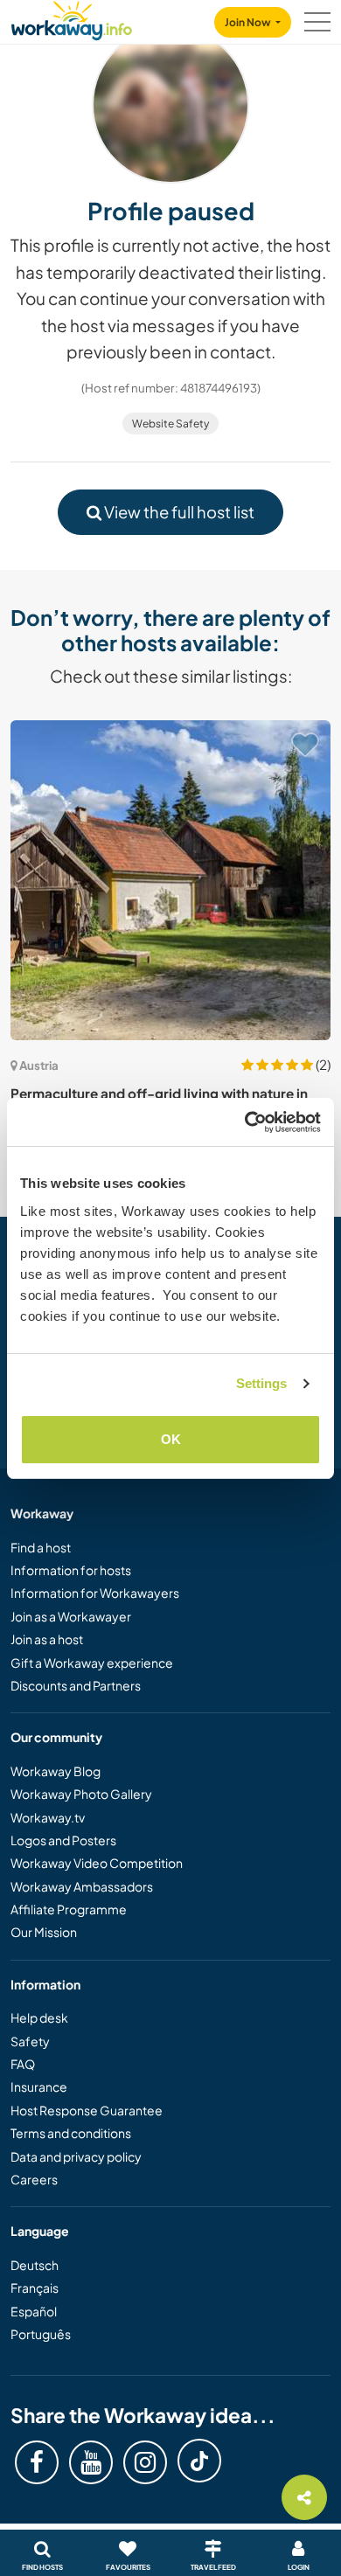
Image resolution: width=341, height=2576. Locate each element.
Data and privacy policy (76, 2156)
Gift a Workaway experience (92, 1663)
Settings (262, 1383)
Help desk (39, 2017)
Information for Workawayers (95, 1593)
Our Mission (44, 1932)
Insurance (39, 2086)
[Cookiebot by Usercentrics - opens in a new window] (245, 1122)
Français (35, 2288)
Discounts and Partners (76, 1685)
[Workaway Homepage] (72, 18)
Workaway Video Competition (97, 1863)
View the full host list (178, 512)
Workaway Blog (56, 1771)
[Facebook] (37, 2462)
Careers (34, 2179)
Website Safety (170, 424)
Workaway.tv (48, 1817)
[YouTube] (91, 2462)
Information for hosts (71, 1570)
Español (34, 2311)
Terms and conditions (71, 2133)
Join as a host (47, 1639)
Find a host (41, 1547)
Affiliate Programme (69, 1909)
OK (171, 1439)
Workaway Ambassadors (82, 1886)
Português (41, 2334)
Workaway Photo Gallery (81, 1794)
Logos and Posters (63, 1840)
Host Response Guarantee (87, 2110)
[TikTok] (199, 2461)
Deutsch (35, 2265)
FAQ (23, 2064)
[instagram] (145, 2462)
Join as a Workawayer (71, 1616)
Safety (30, 2041)
